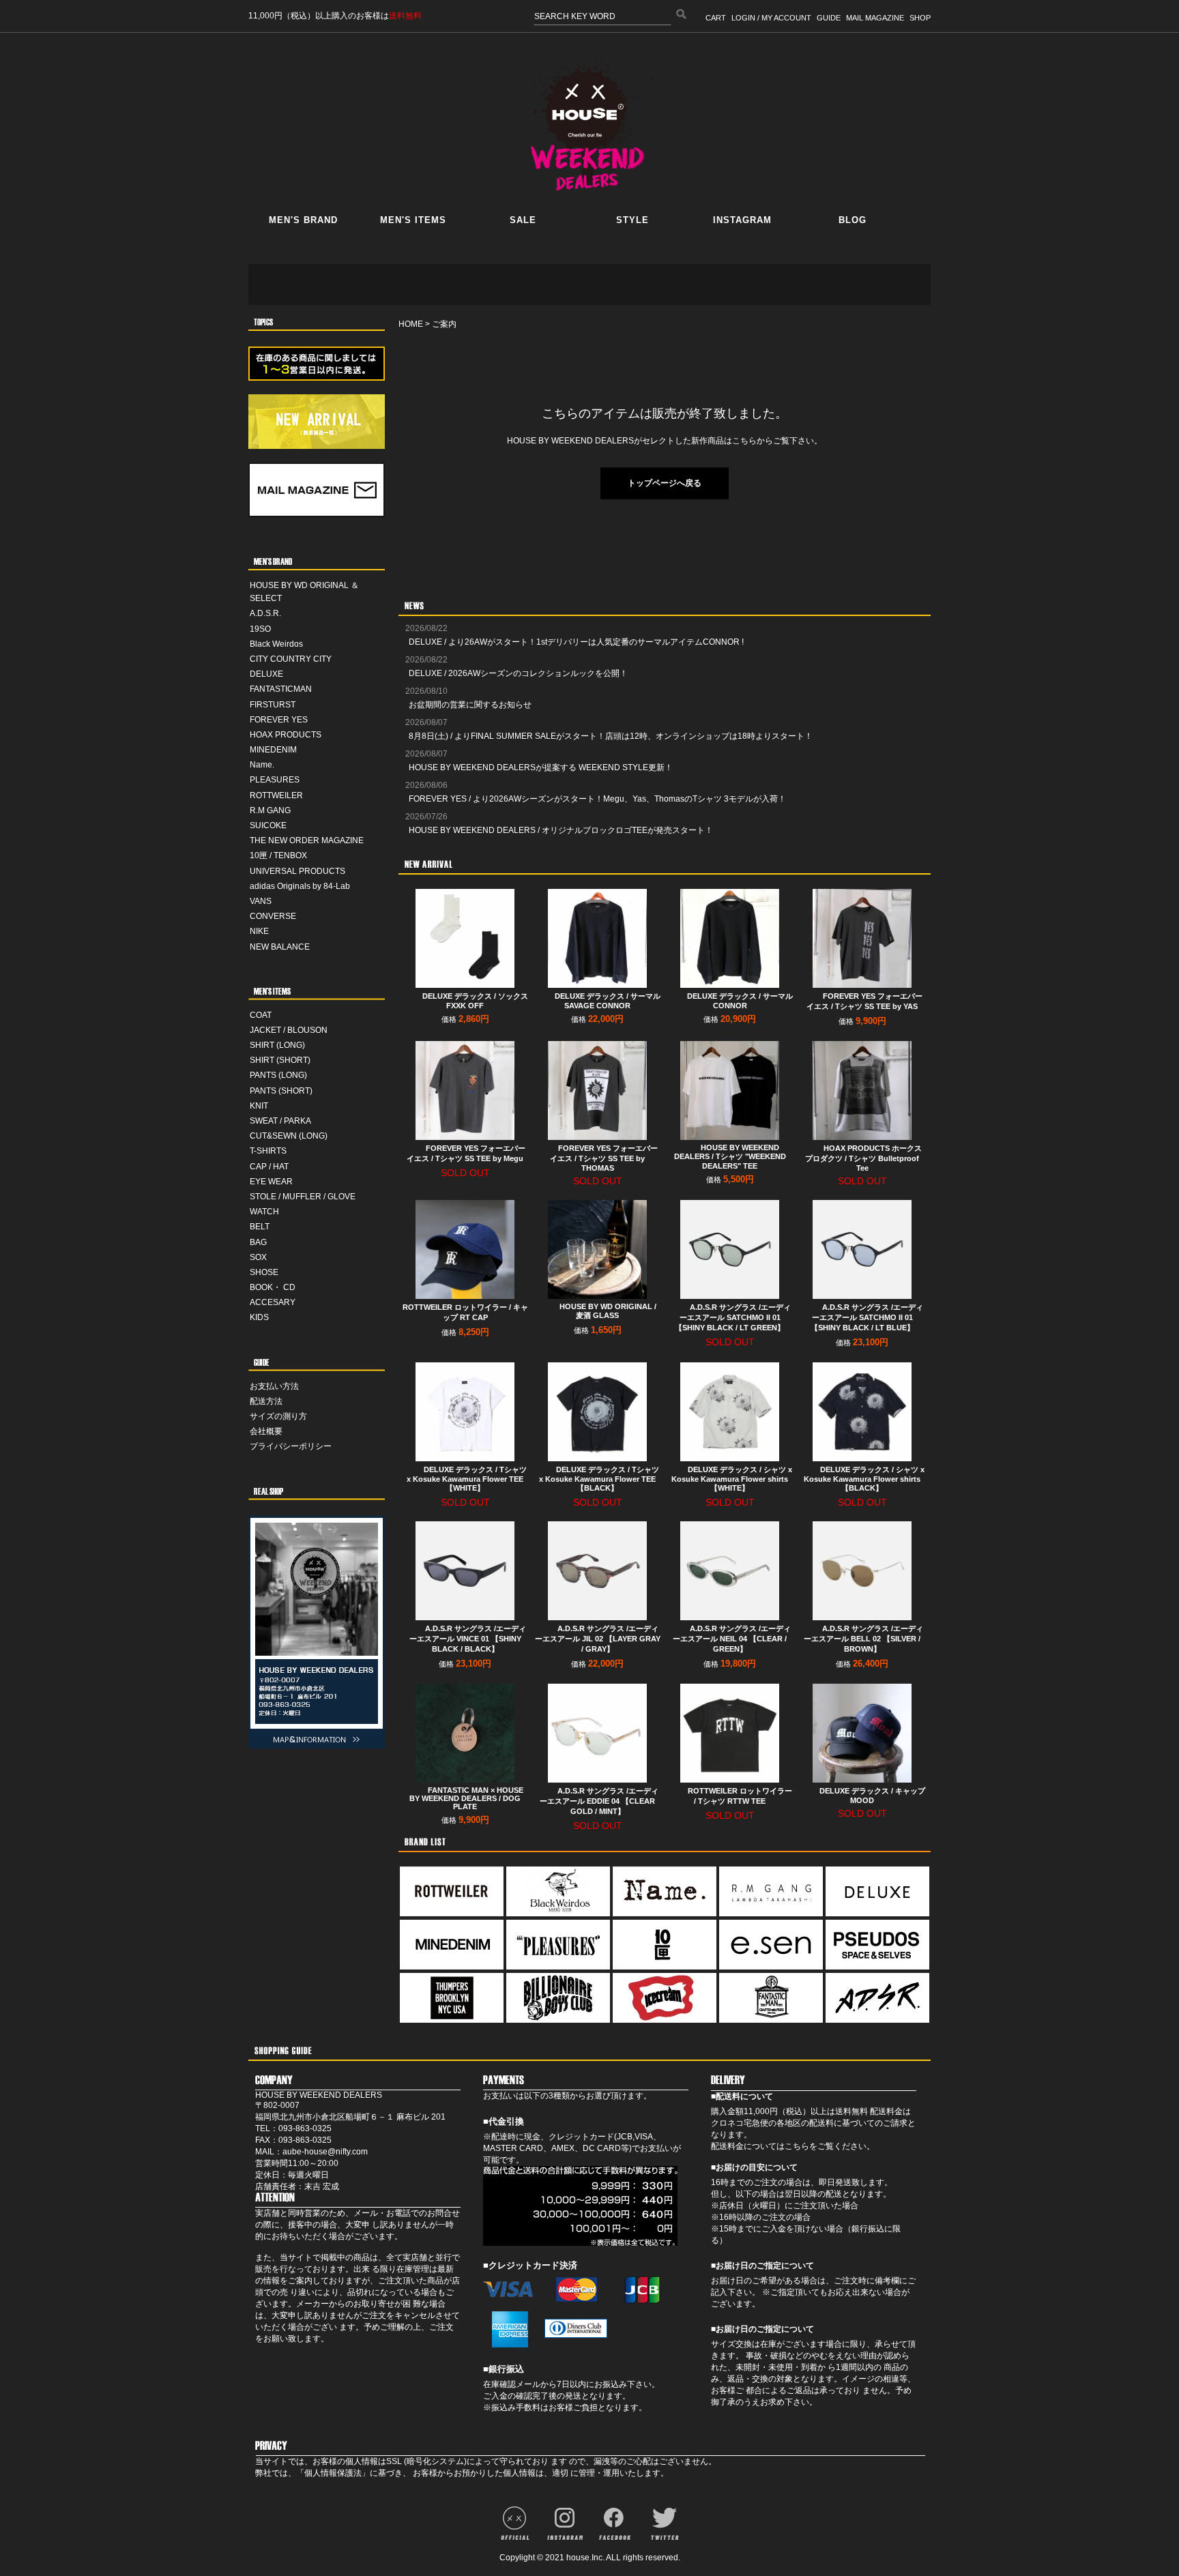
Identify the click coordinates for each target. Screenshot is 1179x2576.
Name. (262, 765)
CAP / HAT (269, 1167)
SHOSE (264, 1272)
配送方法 (266, 1401)
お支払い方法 (274, 1386)
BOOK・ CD (273, 1287)
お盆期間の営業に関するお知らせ (470, 705)
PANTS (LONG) (278, 1075)
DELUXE (266, 674)
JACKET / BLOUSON (289, 1030)
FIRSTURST (273, 705)
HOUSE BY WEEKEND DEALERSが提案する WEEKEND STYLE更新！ (541, 767)
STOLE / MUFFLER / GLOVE (303, 1197)
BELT (260, 1227)
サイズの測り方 (278, 1416)
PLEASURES (275, 780)
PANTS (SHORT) (281, 1091)
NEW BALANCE (280, 947)
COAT (261, 1015)
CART (716, 18)
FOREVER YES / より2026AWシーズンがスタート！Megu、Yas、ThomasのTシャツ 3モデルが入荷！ (597, 799)
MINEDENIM (273, 750)
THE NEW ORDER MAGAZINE (307, 840)
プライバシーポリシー (291, 1446)
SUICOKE (268, 825)
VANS (261, 901)
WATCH (264, 1212)
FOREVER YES (279, 720)
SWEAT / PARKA (280, 1121)
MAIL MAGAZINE (875, 18)
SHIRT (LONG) (277, 1045)
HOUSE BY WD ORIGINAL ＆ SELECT (304, 592)
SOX (258, 1257)
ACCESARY (273, 1302)
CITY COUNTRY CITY (291, 659)
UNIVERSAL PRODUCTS (297, 871)
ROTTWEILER (276, 795)
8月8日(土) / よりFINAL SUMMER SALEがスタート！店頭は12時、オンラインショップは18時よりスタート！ (611, 736)
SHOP (920, 18)
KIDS (259, 1317)
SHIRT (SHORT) (280, 1060)
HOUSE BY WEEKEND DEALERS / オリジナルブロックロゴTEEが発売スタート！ (561, 830)
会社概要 (266, 1431)
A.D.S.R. (265, 613)
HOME (411, 324)
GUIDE (829, 18)
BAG (258, 1242)
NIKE (259, 931)
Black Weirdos (276, 644)
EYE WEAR (271, 1182)
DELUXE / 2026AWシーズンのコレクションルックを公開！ (518, 673)
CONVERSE (273, 916)
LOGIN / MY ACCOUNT (771, 18)
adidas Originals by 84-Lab (300, 886)
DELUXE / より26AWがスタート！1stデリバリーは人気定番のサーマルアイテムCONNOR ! (576, 642)
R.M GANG (270, 810)
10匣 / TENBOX (278, 855)
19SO (260, 629)
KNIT (259, 1106)
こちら (797, 2146)
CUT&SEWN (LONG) (289, 1136)
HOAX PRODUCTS (286, 735)
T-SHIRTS (268, 1151)
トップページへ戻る (665, 483)
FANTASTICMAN (281, 689)
